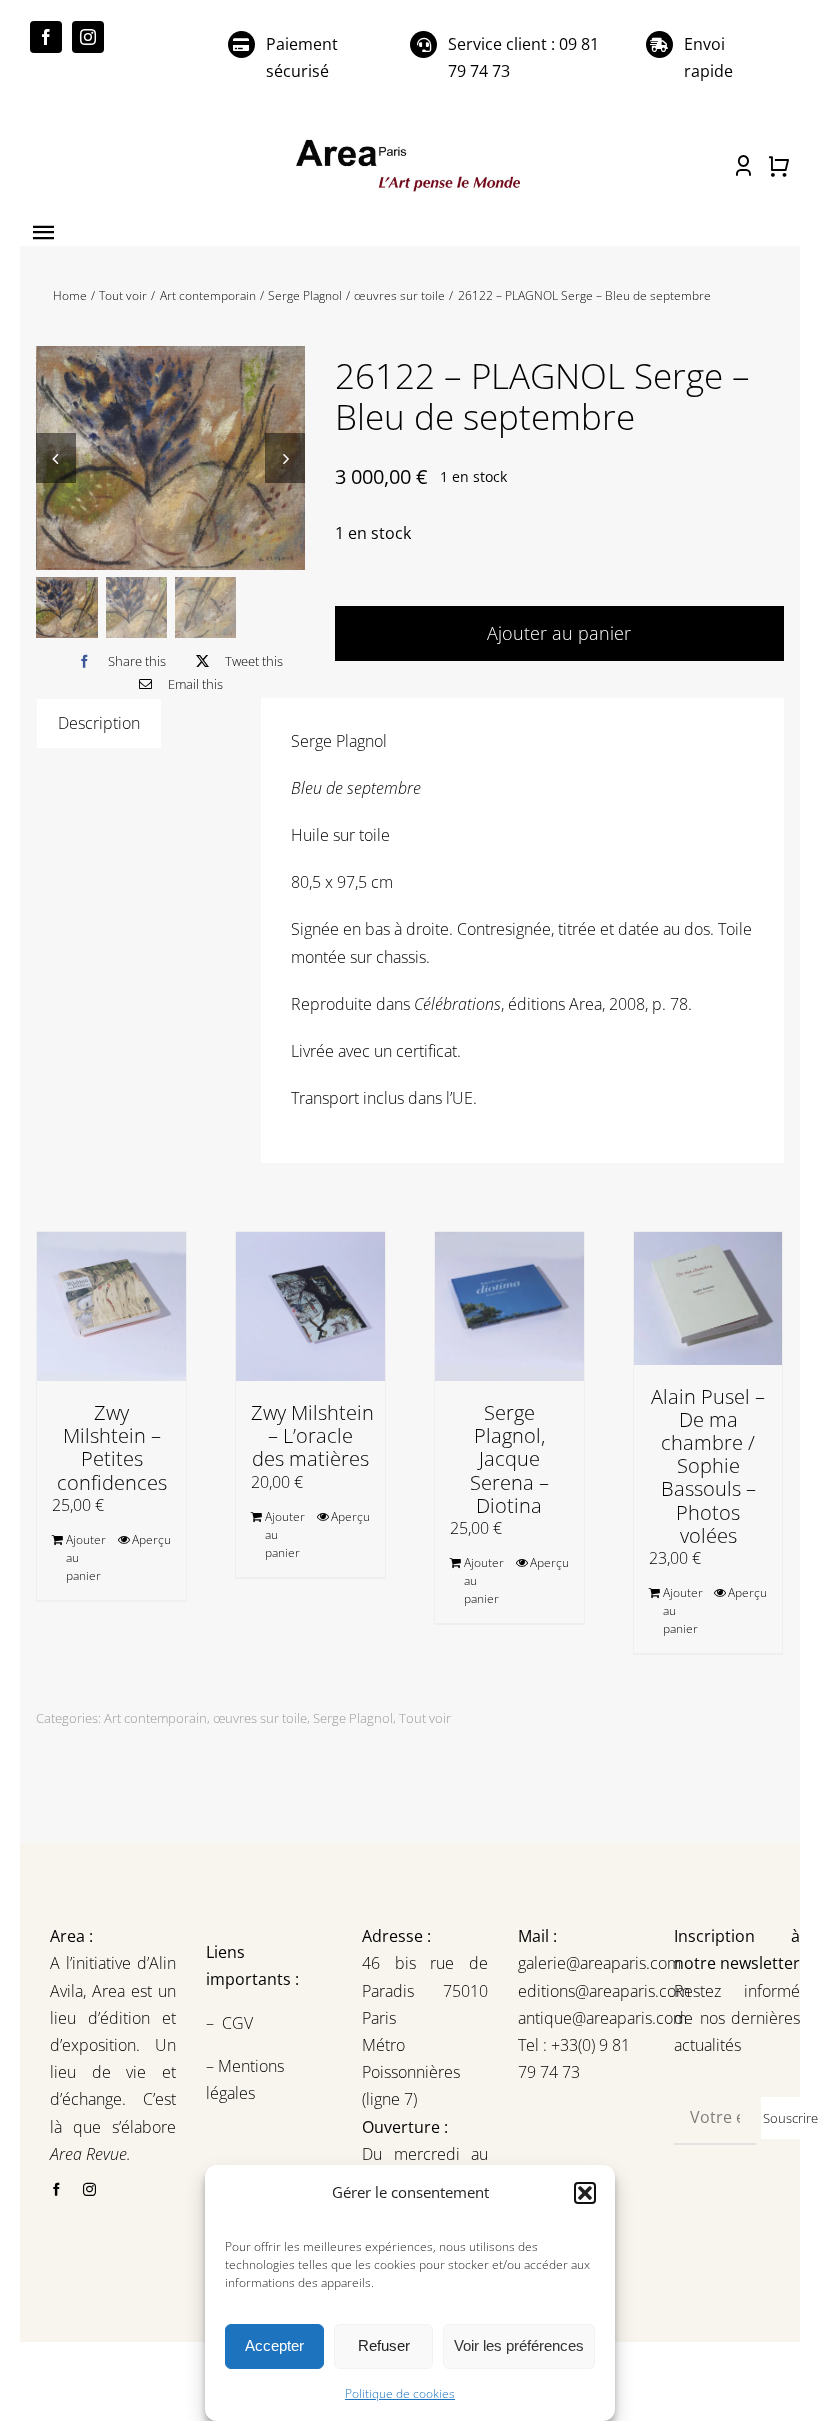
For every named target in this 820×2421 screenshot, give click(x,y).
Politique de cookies (400, 2393)
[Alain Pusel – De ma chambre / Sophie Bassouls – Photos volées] (708, 1298)
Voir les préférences (519, 2345)
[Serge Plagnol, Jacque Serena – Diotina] (509, 1306)
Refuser (384, 2345)
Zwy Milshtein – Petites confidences (112, 1447)
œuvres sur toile (260, 1718)
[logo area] (409, 142)
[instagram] (88, 37)
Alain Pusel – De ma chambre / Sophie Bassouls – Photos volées (708, 1466)
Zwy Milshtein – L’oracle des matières (312, 1435)
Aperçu (151, 1539)
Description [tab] (99, 723)
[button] (585, 2193)
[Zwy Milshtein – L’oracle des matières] (310, 1306)
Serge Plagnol (353, 1718)
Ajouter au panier (559, 633)
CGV (239, 2023)
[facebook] (46, 37)
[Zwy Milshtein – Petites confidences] (111, 1306)
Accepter (274, 2345)
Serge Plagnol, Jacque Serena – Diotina (509, 1459)
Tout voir (425, 1718)
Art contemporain (155, 1718)
